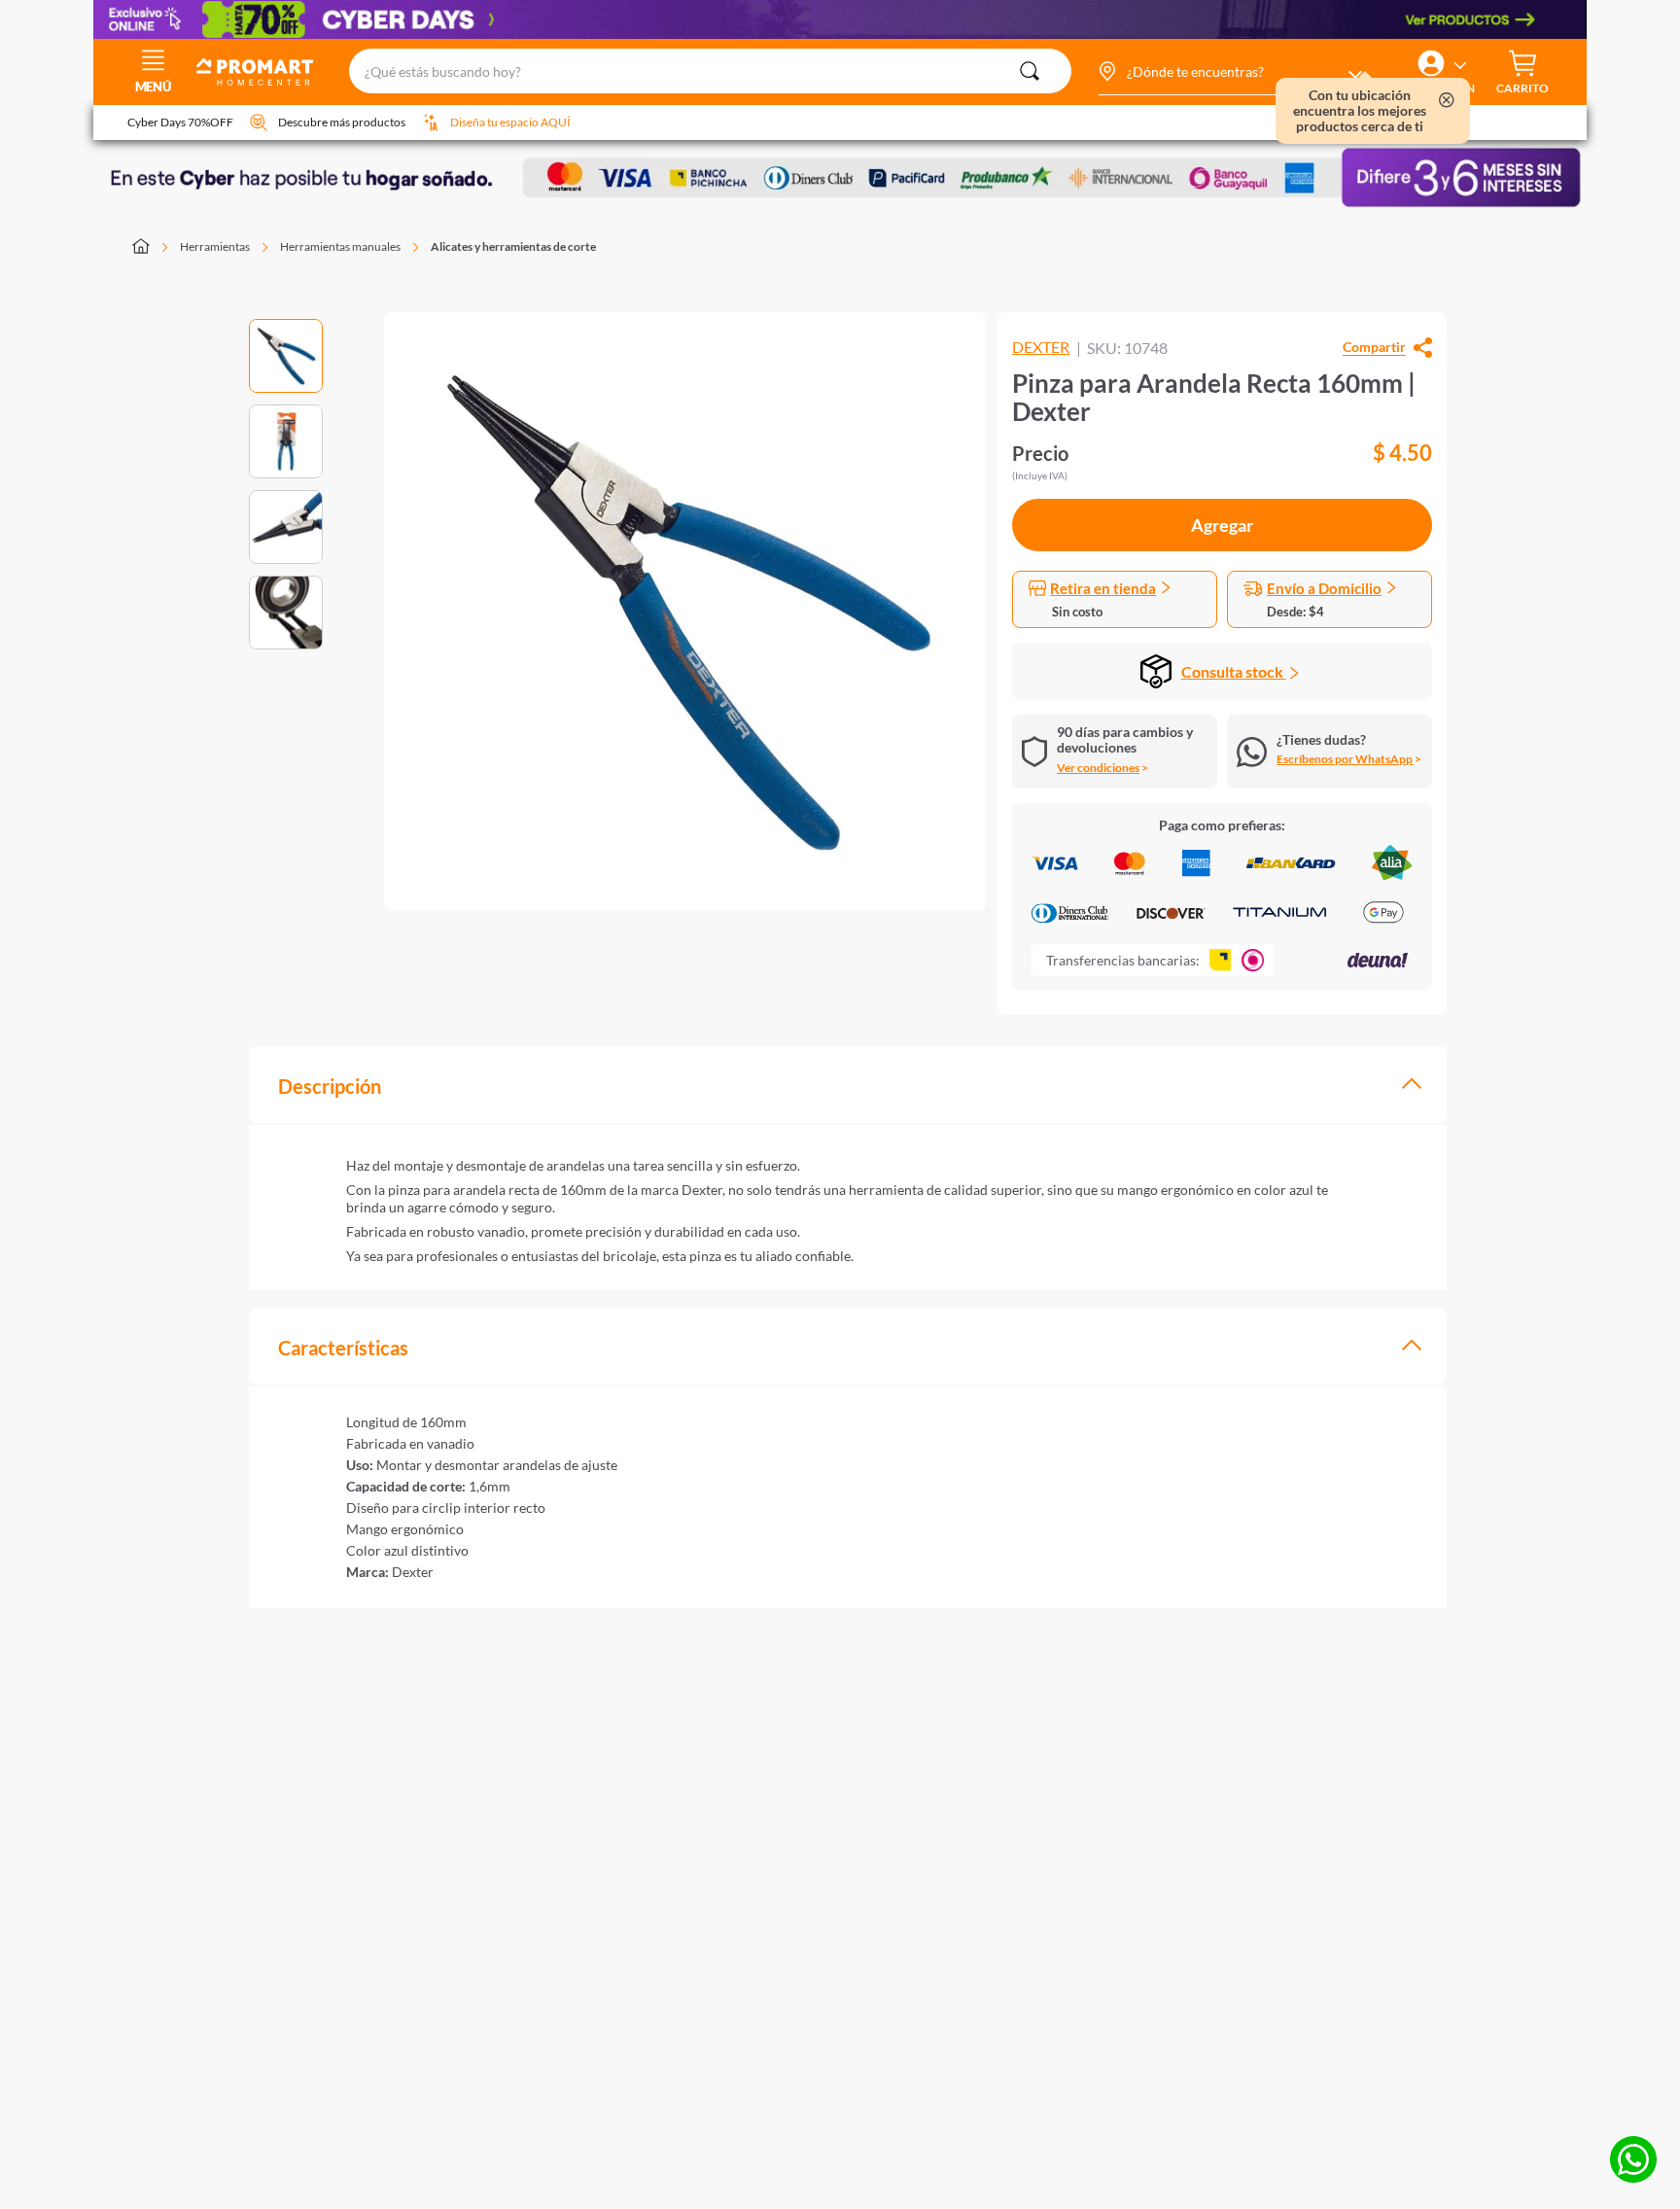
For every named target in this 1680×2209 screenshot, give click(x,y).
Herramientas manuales (340, 246)
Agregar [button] (1222, 525)
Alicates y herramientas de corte (513, 246)
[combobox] (710, 72)
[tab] (848, 1085)
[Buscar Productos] (1030, 71)
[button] (1229, 72)
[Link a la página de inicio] (152, 248)
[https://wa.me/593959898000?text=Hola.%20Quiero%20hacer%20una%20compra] (1633, 2161)
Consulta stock (1234, 671)
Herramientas (215, 246)
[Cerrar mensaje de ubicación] (1447, 102)
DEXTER (1041, 347)
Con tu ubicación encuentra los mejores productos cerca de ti (1360, 111)
